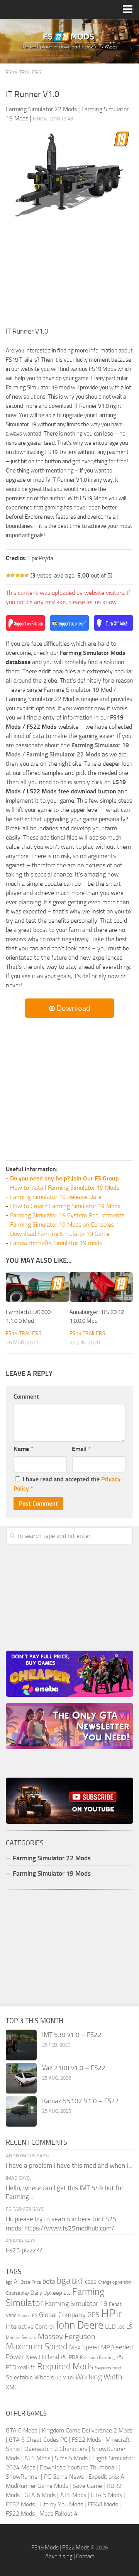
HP (108, 2313)
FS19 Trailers (24, 73)
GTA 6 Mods (21, 2430)
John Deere (80, 2325)
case (91, 2281)
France (24, 2316)
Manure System (21, 2337)
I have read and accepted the (67, 1484)
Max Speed (84, 2347)
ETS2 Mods (20, 2504)
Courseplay (17, 2293)
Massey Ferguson (67, 2336)
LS (129, 2327)
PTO (11, 2367)
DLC (67, 2293)
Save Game (87, 2486)
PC (64, 2357)
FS (35, 2315)
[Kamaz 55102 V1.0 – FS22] (21, 2111)
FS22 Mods (86, 2440)
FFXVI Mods (103, 2504)
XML (12, 2387)
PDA (74, 2357)
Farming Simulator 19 (76, 2304)
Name (23, 1449)
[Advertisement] (69, 274)
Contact (85, 2556)
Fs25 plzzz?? (24, 2250)
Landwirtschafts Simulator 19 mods (56, 1243)
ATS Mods (37, 2458)
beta (49, 2281)
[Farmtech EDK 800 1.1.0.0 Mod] (37, 1287)
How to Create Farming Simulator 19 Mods (65, 1206)
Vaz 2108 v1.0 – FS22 (74, 2068)
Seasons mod (108, 2368)
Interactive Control (30, 2327)
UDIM (61, 2378)
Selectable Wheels (30, 2377)
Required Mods (65, 2366)
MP (105, 2347)
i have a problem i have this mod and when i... (69, 2165)
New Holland (42, 2357)
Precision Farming (97, 2357)
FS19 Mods (45, 2548)
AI (16, 2282)
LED (110, 2326)
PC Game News (64, 2477)
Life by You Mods (61, 2504)
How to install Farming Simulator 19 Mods (64, 1188)
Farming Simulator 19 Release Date (56, 1197)
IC (120, 2315)
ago (9, 2282)
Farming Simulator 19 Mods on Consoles (62, 1225)
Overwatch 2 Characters (56, 2449)
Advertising (59, 2556)
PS (120, 2357)
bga (64, 2281)
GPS (93, 2315)
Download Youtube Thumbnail (78, 2467)
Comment (26, 1397)
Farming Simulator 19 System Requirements (67, 1215)
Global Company (62, 2315)
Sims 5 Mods (71, 2458)
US (71, 2378)
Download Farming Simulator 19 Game (60, 1234)
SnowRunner (23, 2477)
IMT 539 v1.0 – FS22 (72, 2035)
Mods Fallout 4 (58, 2513)
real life (27, 2367)
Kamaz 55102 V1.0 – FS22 (81, 2101)
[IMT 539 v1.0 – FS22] (21, 2045)
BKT (78, 2281)
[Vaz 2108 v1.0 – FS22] (21, 2078)
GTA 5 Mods (106, 2495)
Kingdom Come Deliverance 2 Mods (87, 2430)
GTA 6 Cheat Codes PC (38, 2440)
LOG (121, 2327)
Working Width (99, 2377)
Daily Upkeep (46, 2293)
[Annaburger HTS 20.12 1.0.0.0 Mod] (101, 1287)
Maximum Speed (37, 2346)
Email (81, 1449)
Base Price (31, 2282)
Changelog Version (115, 2282)
